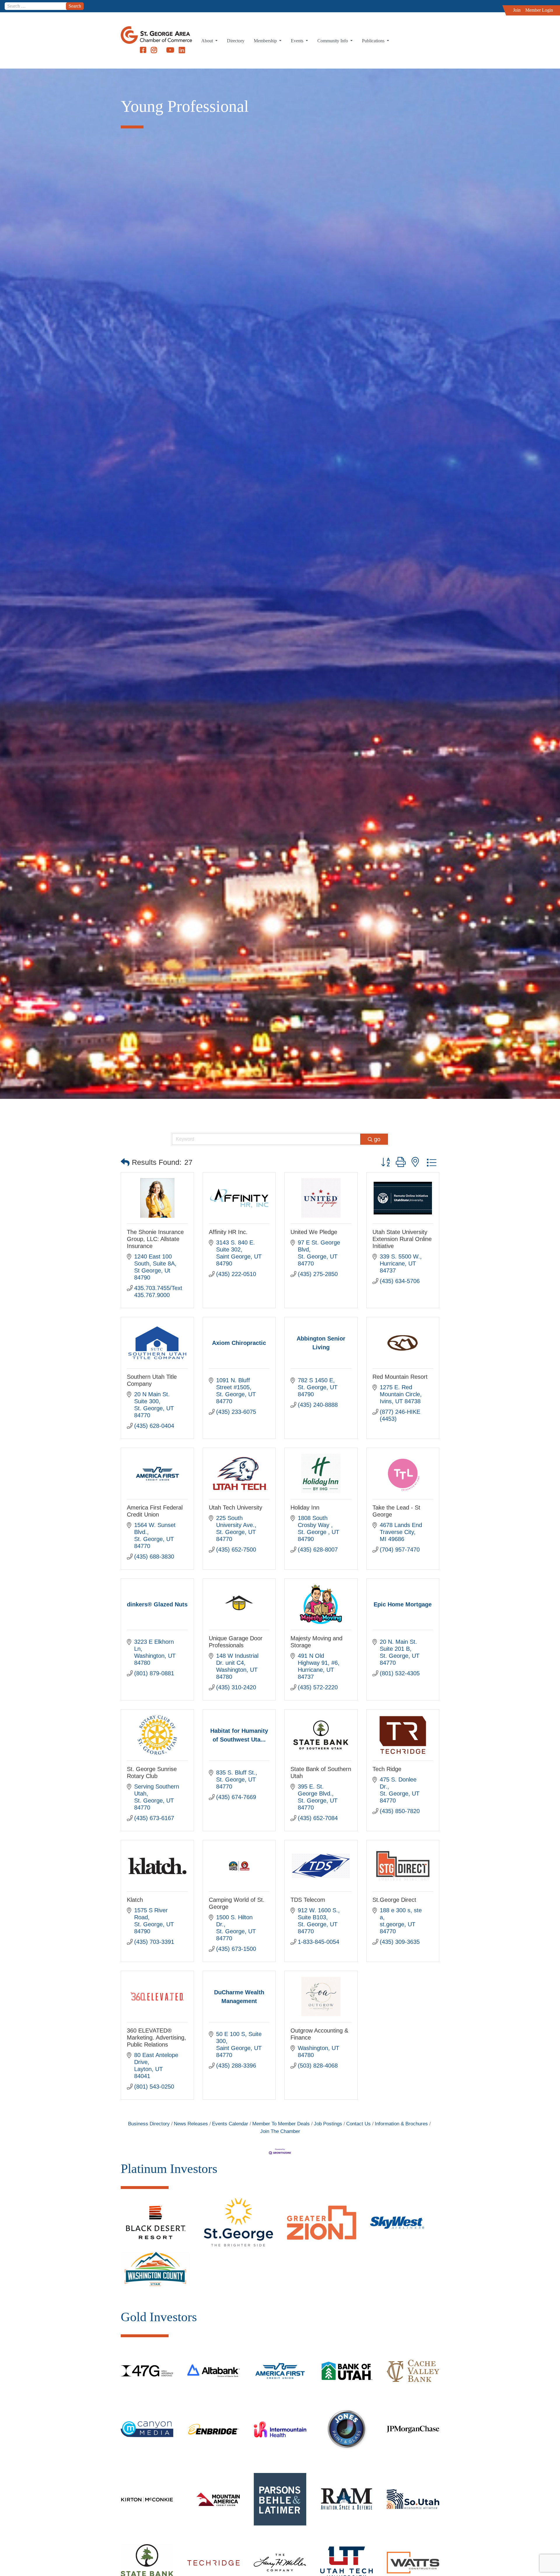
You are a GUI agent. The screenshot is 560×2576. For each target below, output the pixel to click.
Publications (374, 41)
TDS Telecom (308, 1900)
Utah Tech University (236, 1507)
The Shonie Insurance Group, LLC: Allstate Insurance (155, 1239)
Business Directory (149, 2124)
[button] (125, 1162)
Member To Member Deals (281, 2124)
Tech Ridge (387, 1769)
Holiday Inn (305, 1507)
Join (517, 10)
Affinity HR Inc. (228, 1232)
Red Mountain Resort (400, 1377)
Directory (236, 41)
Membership (266, 41)
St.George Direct (394, 1900)
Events (298, 41)
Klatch (135, 1900)
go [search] (377, 1139)
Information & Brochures (401, 2124)
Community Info (333, 41)
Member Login (539, 10)
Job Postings (328, 2124)
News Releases (191, 2124)
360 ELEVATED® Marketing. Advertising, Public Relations (156, 2038)
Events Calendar (230, 2124)
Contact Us (358, 2124)
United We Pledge (314, 1232)
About (208, 41)
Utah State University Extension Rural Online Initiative (402, 1239)
